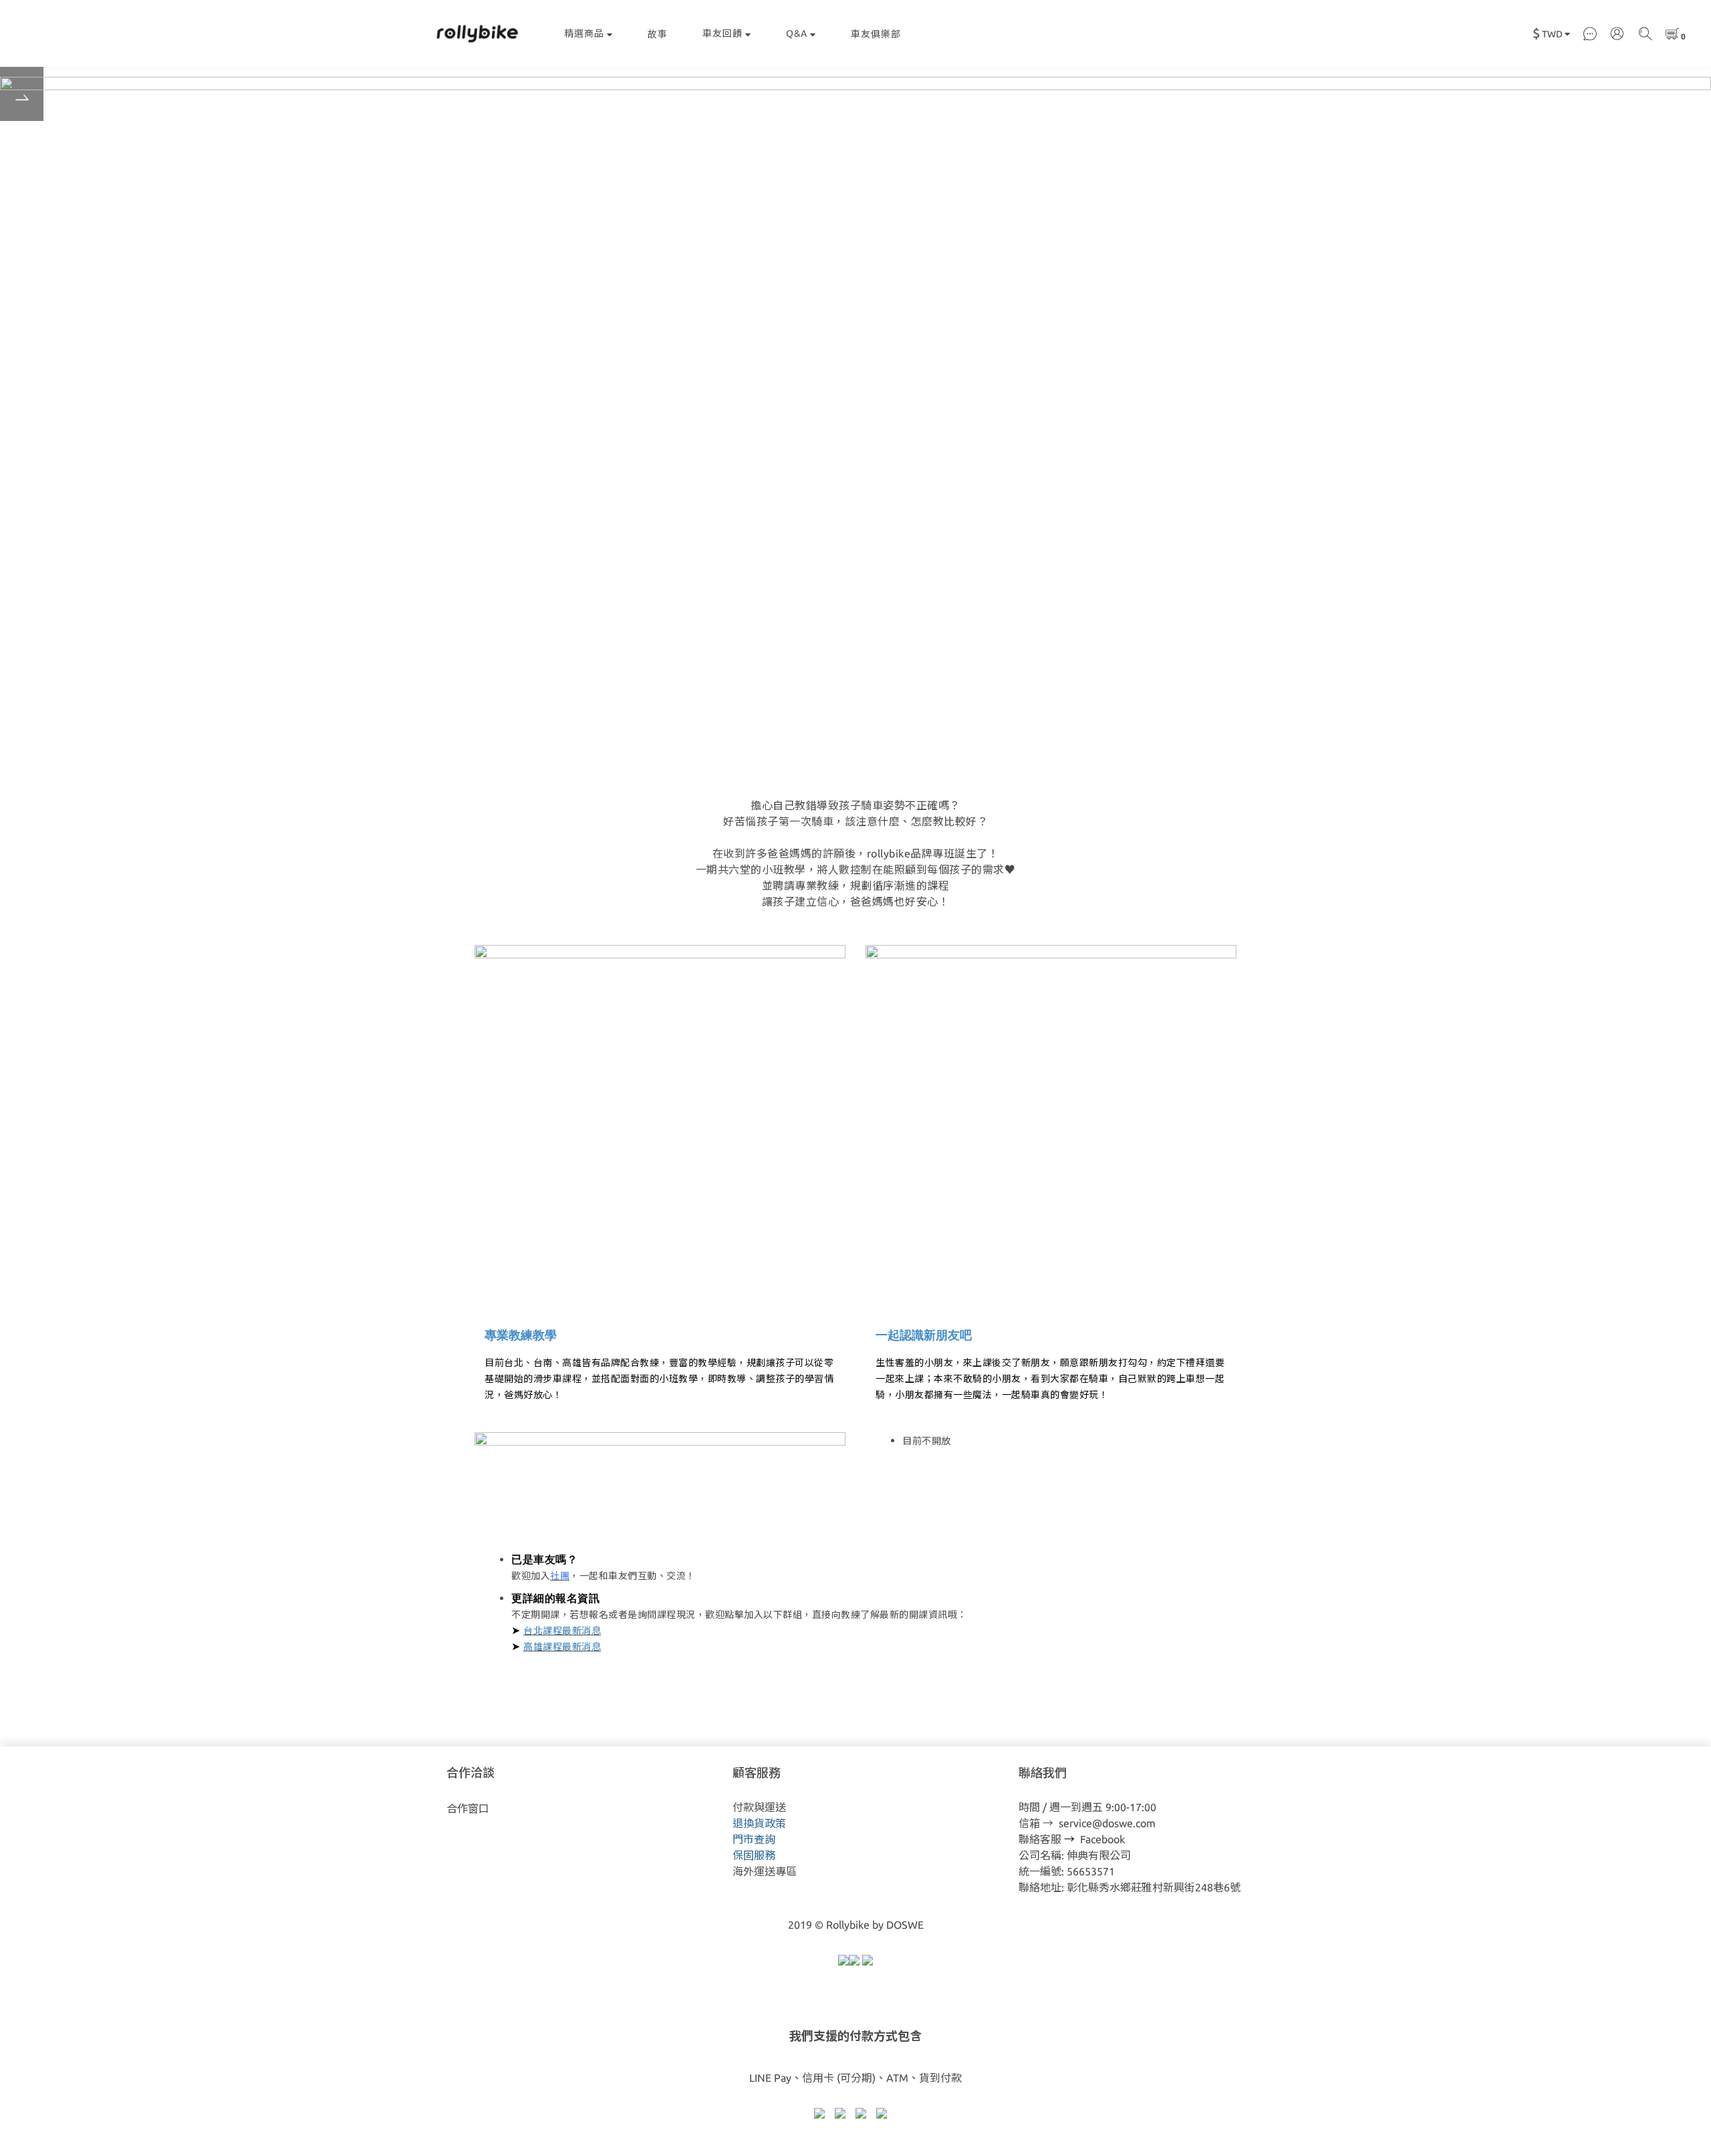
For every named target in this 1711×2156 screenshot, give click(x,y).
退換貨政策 (759, 1823)
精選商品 (584, 33)
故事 (658, 34)
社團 (560, 1576)
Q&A (797, 33)
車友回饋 (722, 33)
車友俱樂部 (876, 34)
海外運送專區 (765, 1871)
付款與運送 (759, 1807)
